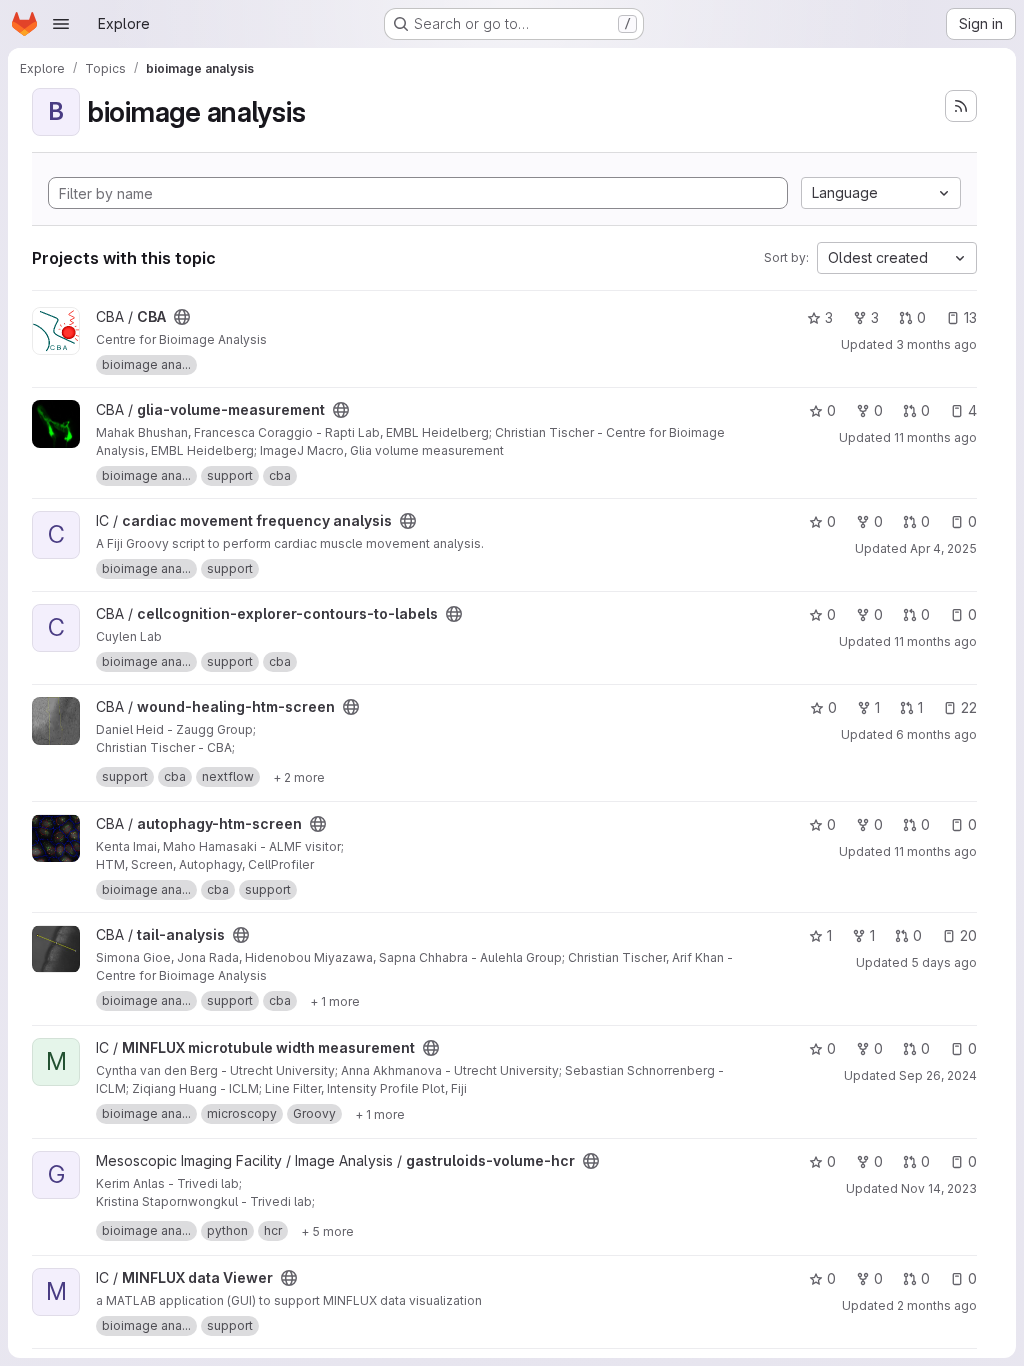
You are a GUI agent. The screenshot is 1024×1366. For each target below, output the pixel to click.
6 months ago (936, 734)
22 (969, 707)
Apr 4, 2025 (943, 548)
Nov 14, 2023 (939, 1188)
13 (970, 317)
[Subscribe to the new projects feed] (961, 106)
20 (968, 935)
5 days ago (944, 962)
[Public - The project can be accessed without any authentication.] (182, 317)
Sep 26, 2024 (938, 1075)
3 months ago (936, 344)
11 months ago (935, 437)
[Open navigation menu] (61, 24)
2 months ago (937, 1305)
